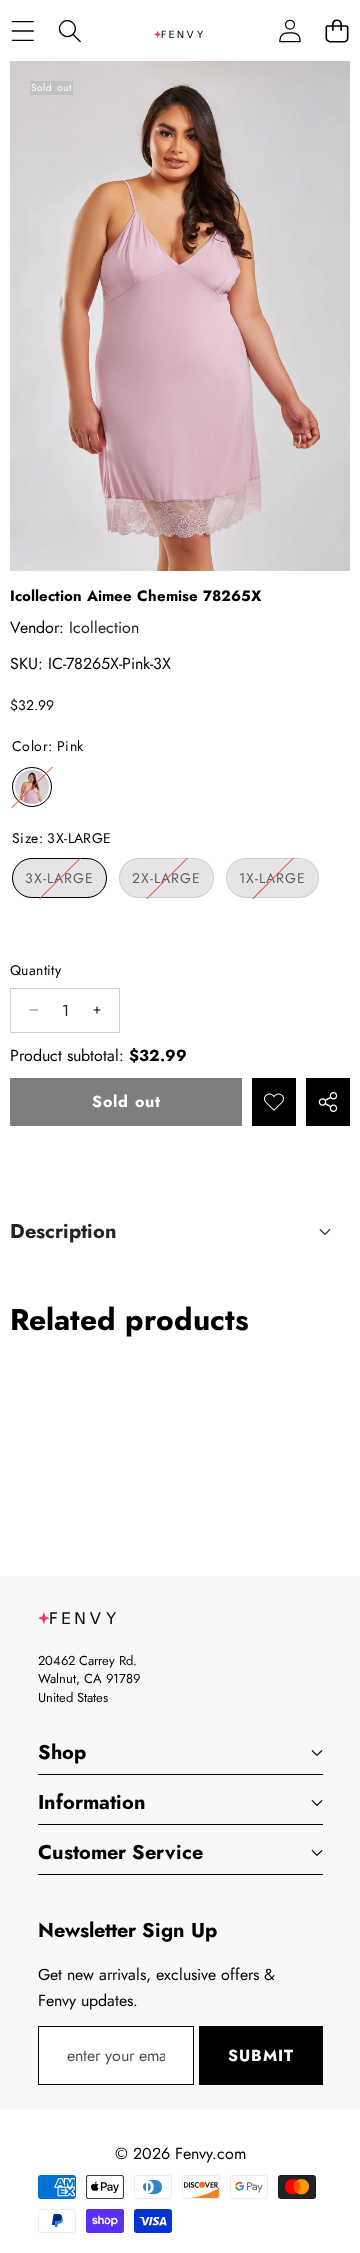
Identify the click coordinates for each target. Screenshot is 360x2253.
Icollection (104, 627)
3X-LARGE (66, 882)
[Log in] (289, 30)
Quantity (35, 970)
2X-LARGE (173, 882)
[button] (336, 30)
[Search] (69, 30)
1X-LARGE (279, 882)
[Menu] (22, 30)
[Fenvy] (179, 30)
